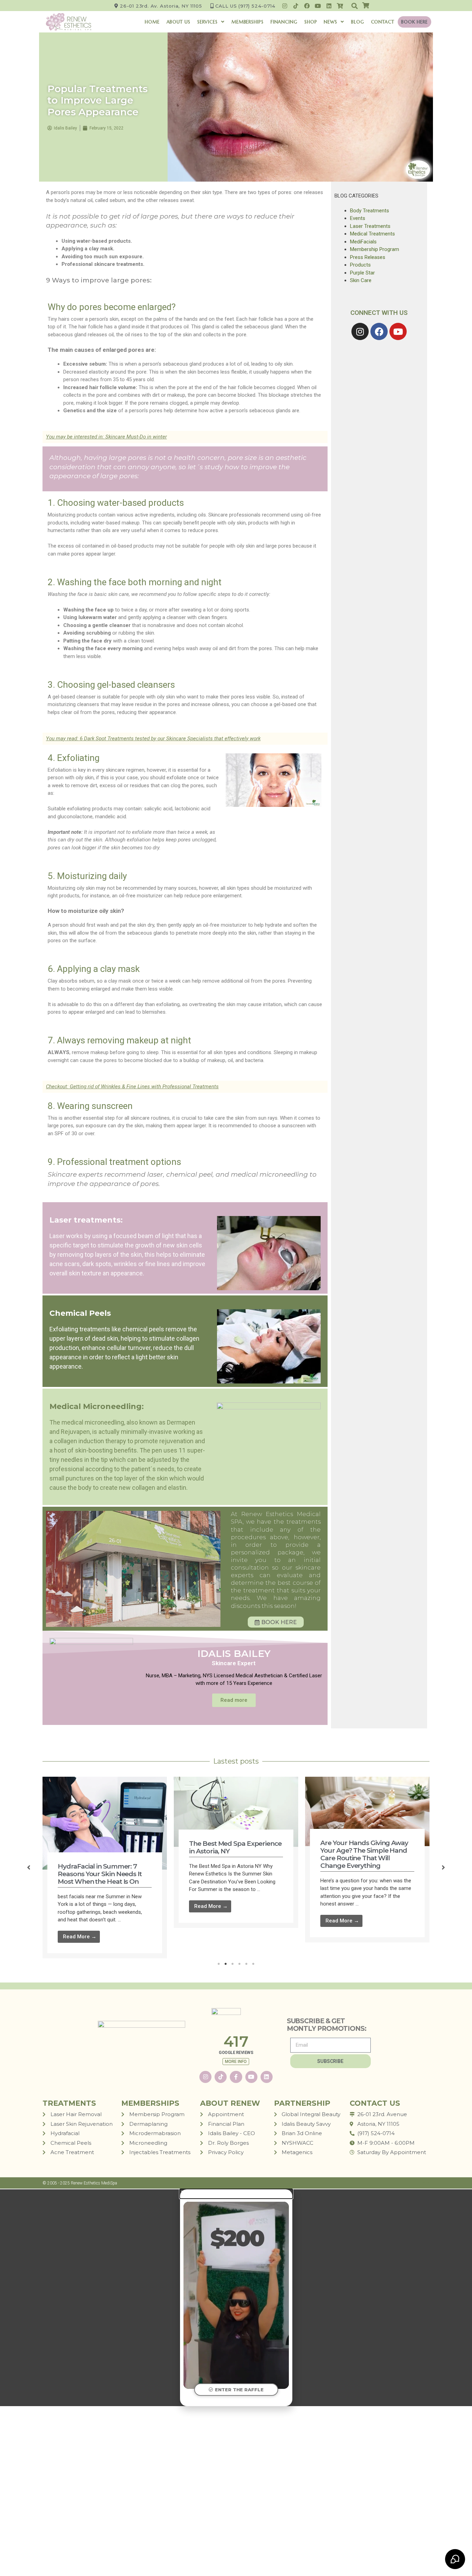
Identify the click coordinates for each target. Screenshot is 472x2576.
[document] (236, 2298)
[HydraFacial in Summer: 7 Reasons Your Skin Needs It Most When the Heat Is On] (105, 1823)
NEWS (331, 22)
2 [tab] (226, 1964)
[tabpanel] (105, 1868)
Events (358, 218)
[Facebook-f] (236, 2077)
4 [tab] (239, 1964)
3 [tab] (233, 1964)
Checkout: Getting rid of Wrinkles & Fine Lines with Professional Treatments (132, 1087)
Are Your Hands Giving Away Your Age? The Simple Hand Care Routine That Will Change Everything (364, 1854)
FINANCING (284, 22)
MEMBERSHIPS (248, 22)
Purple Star (362, 273)
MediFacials (363, 242)
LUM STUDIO (425, 2183)
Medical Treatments (372, 234)
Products (360, 265)
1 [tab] (219, 1964)
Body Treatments (370, 211)
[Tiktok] (296, 6)
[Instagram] (285, 6)
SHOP (311, 22)
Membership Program (375, 249)
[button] (355, 6)
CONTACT (383, 22)
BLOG (358, 22)
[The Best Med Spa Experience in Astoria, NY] (236, 1812)
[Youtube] (318, 6)
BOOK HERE (414, 22)
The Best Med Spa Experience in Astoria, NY (235, 1847)
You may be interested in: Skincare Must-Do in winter (106, 437)
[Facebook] (307, 6)
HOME (152, 22)
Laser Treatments (370, 226)
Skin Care (361, 280)
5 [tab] (246, 1964)
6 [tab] (253, 1964)
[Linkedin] (329, 6)
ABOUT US (178, 22)
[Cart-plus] (340, 6)
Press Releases (368, 257)
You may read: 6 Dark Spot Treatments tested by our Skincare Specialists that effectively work (153, 739)
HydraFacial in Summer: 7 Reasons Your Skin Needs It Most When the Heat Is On (100, 1874)
